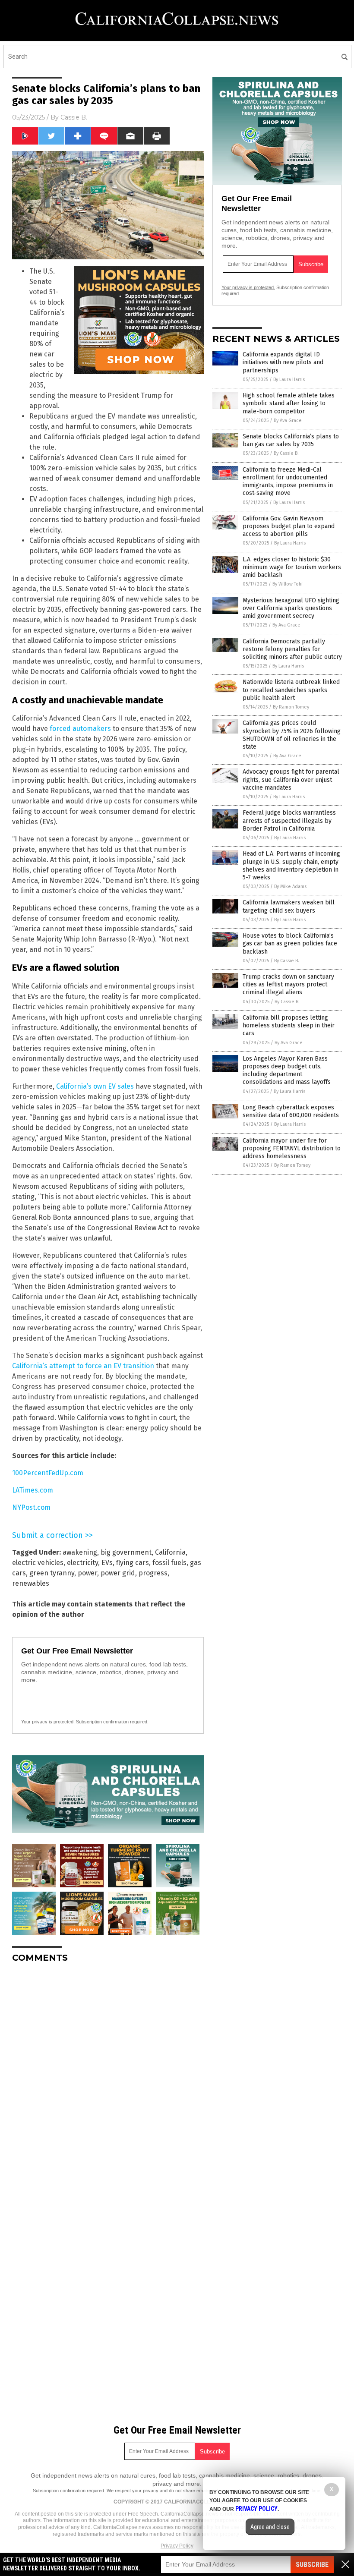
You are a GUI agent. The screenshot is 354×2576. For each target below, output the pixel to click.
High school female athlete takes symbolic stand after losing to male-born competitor (289, 403)
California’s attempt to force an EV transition (83, 1366)
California (170, 1552)
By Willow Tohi (288, 584)
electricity (82, 1563)
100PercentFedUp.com (48, 1473)
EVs (107, 1563)
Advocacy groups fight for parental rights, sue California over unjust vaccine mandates (291, 779)
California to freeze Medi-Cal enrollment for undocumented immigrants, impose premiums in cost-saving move (288, 482)
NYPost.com (31, 1507)
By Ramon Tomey (291, 707)
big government (126, 1552)
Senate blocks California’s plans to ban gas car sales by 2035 (291, 440)
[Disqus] (108, 2078)
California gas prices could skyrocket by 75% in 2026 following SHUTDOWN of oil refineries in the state (292, 735)
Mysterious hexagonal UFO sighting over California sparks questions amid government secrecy (291, 608)
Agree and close (270, 2527)
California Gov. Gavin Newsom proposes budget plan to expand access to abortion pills (289, 526)
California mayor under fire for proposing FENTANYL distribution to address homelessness (292, 1148)
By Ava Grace (288, 420)
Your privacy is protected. (48, 1722)
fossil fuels (169, 1563)
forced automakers (80, 729)
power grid (118, 1573)
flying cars (133, 1563)
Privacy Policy (177, 2546)
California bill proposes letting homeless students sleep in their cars (289, 1025)
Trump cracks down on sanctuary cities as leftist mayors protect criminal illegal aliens (288, 984)
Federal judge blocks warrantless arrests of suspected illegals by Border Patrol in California (289, 820)
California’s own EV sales (95, 1086)
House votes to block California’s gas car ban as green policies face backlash (290, 943)
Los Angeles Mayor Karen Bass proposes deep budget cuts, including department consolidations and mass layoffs (287, 1071)
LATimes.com (33, 1490)
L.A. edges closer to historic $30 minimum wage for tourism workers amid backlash (292, 567)
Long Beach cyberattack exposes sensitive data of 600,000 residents (291, 1111)
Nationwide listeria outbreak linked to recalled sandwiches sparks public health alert (291, 690)
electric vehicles (38, 1563)
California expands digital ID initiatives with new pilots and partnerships (283, 362)
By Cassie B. (286, 453)
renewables (31, 1583)
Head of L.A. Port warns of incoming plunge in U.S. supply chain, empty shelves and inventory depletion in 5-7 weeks (291, 866)
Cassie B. (74, 117)
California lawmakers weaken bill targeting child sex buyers (289, 906)
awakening (80, 1552)
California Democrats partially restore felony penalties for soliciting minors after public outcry (292, 649)
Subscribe (312, 2565)
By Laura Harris (289, 379)
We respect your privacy (133, 2491)
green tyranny (52, 1573)
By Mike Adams (290, 886)
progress (153, 1573)
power (87, 1573)
